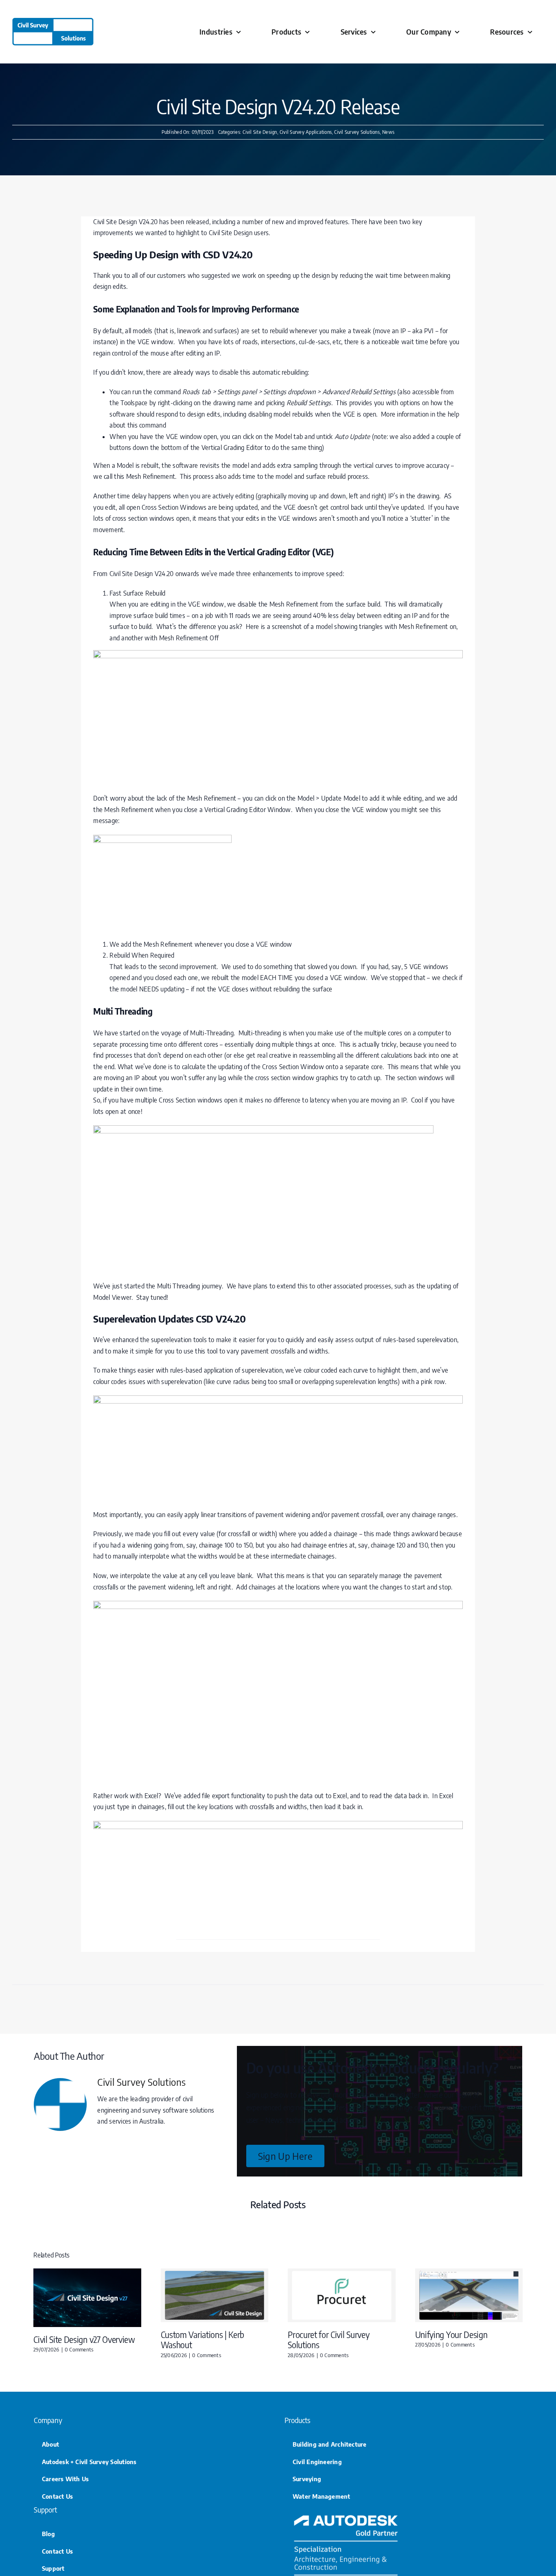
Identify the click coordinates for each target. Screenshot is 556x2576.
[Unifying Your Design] (469, 2273)
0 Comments (79, 2349)
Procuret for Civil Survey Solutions (328, 2340)
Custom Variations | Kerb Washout (202, 2340)
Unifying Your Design (451, 2335)
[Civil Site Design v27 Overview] (87, 2273)
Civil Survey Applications (306, 132)
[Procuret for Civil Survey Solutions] (342, 2273)
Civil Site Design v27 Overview (84, 2339)
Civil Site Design (260, 132)
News (388, 132)
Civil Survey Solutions (357, 132)
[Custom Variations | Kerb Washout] (215, 2273)
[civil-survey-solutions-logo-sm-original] (53, 21)
